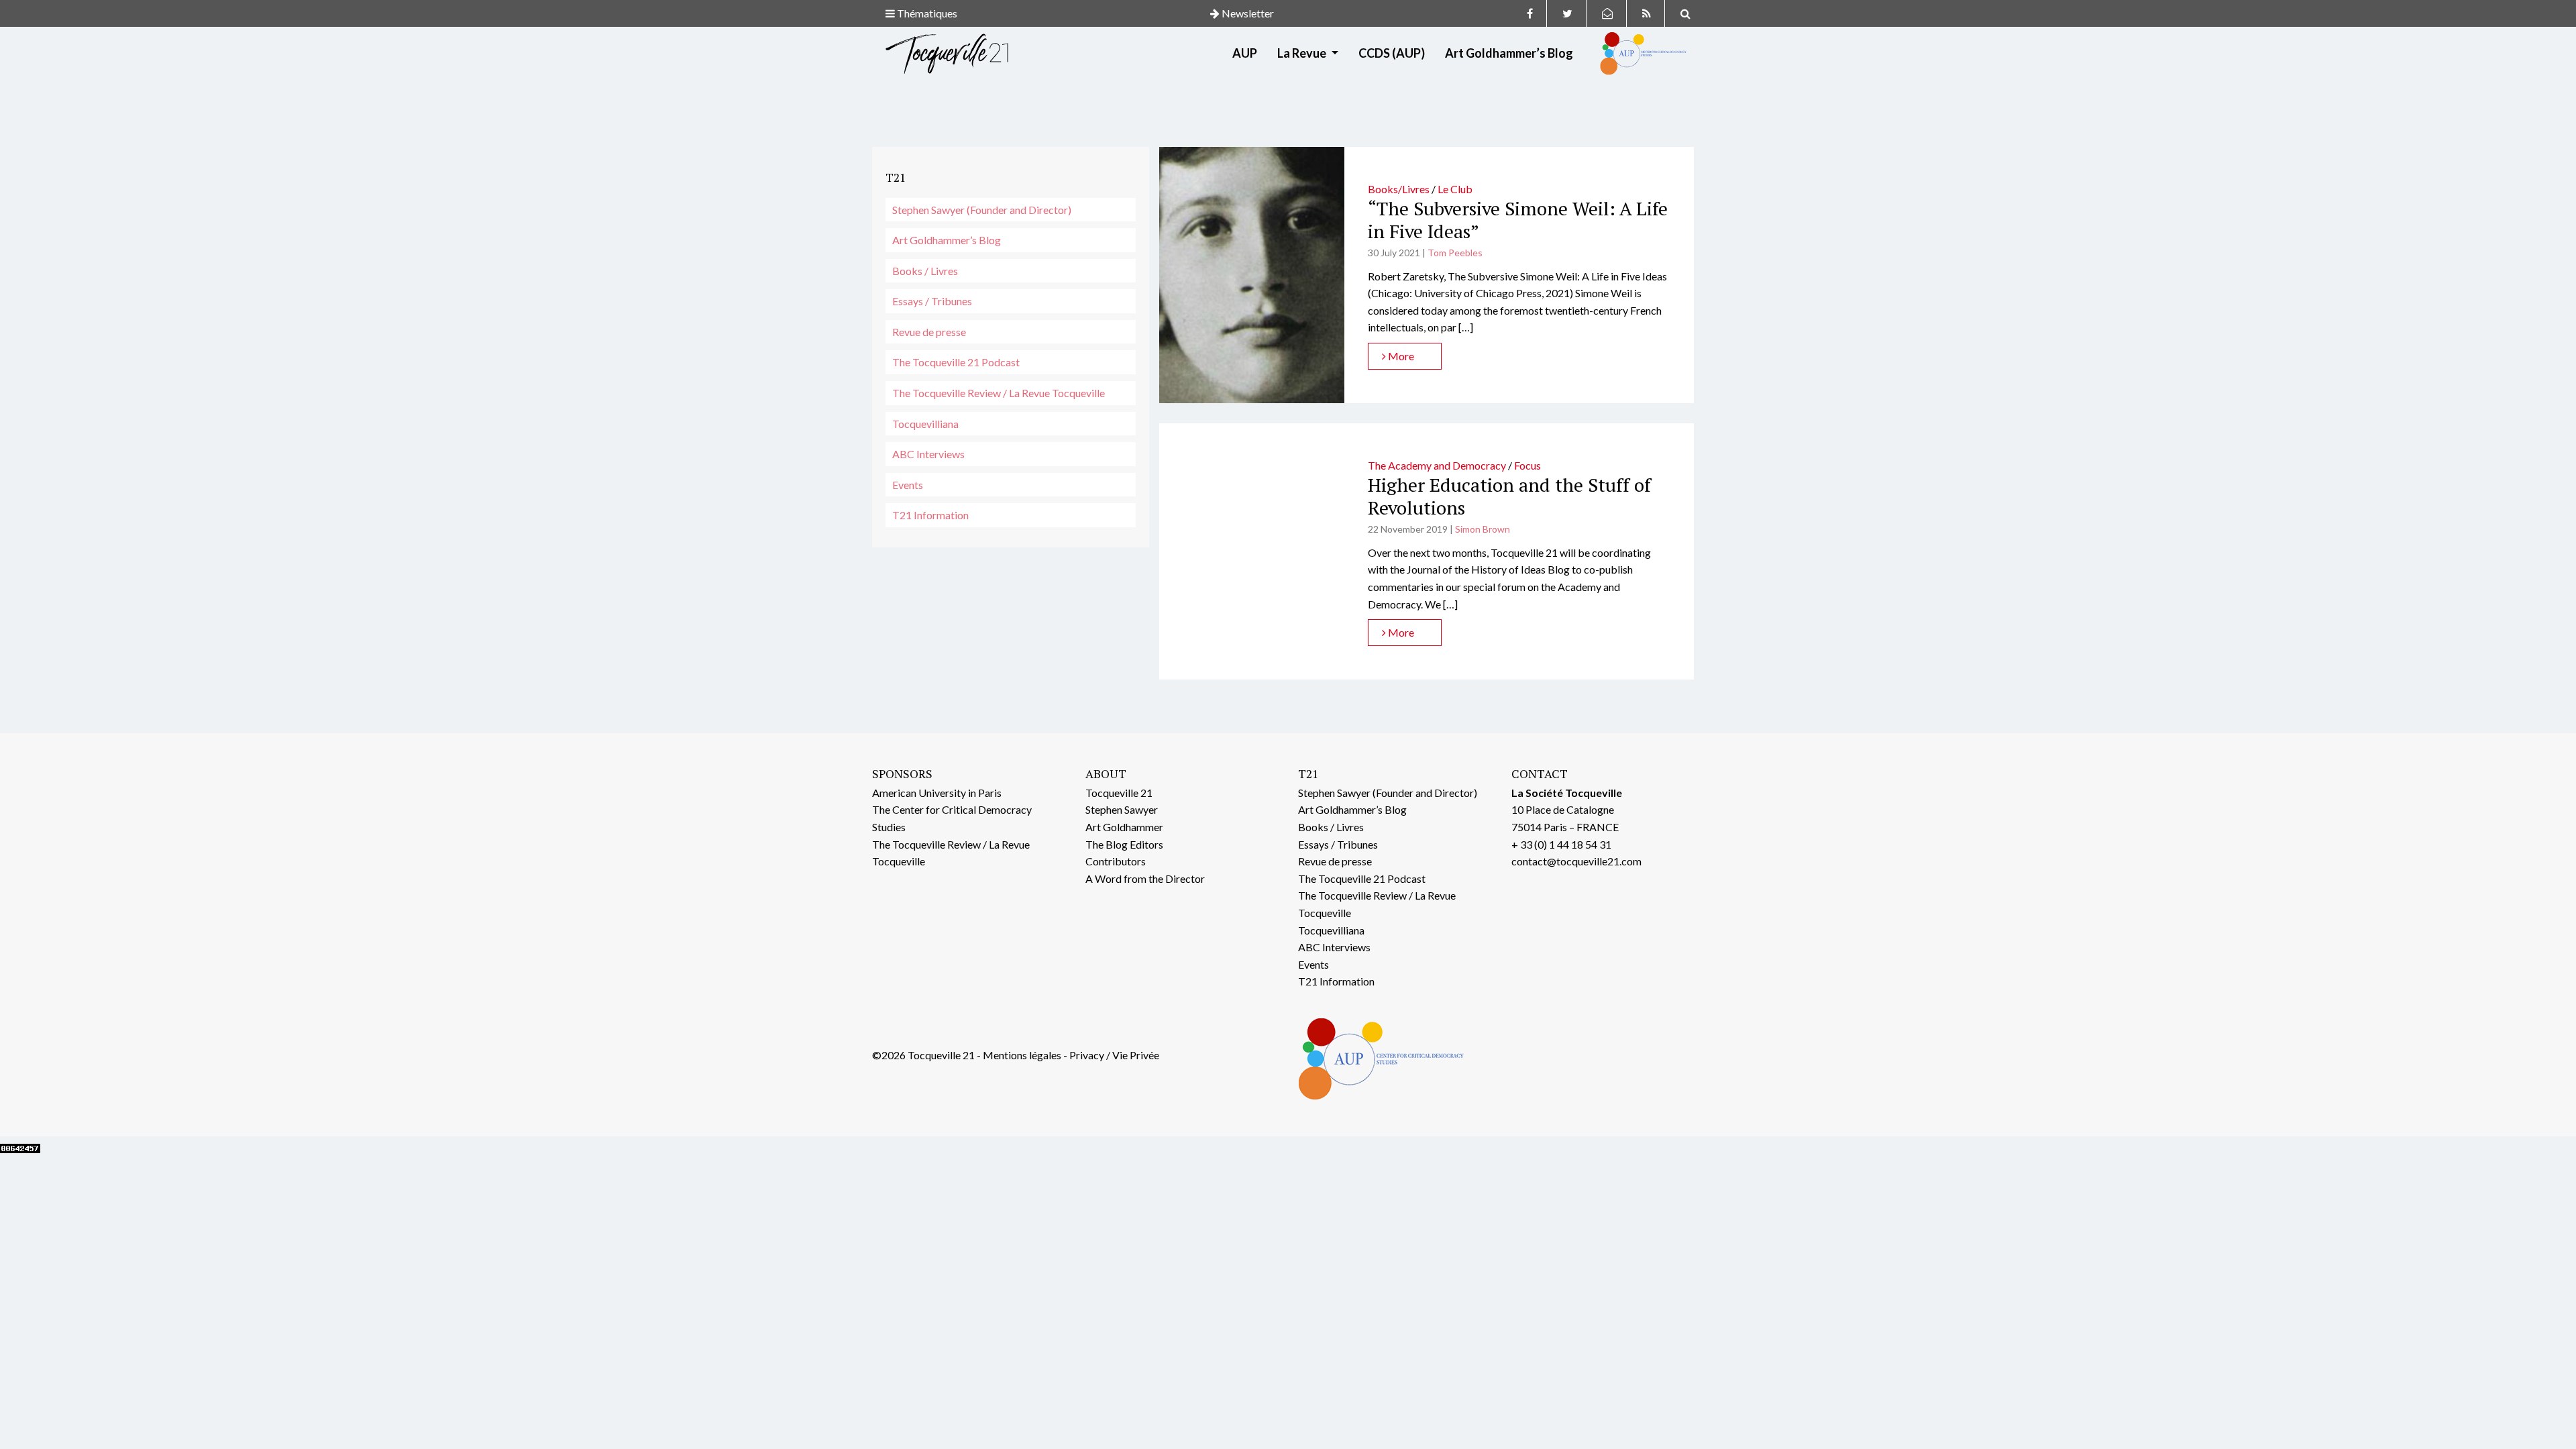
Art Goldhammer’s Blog (1509, 53)
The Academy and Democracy (1437, 465)
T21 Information (930, 515)
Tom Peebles (1455, 253)
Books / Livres (925, 271)
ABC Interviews (928, 454)
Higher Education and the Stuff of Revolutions (1509, 496)
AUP (1245, 53)
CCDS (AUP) (1392, 53)
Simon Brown (1483, 529)
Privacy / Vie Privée (1114, 1055)
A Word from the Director (1145, 878)
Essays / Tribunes (932, 301)
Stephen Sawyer (1122, 809)
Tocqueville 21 (1119, 793)
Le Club (1455, 189)
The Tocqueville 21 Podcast (956, 362)
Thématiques (926, 13)
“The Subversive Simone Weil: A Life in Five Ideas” (1518, 220)
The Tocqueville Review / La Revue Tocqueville (999, 393)
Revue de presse (929, 332)
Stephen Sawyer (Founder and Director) (982, 210)
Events (908, 485)
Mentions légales (1022, 1055)
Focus (1527, 465)
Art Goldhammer (1124, 827)
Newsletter (1247, 13)
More (1400, 356)
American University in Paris (937, 793)
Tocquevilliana (925, 424)
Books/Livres (1399, 189)
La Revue (1303, 53)
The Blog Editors (1124, 844)
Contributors (1116, 861)
